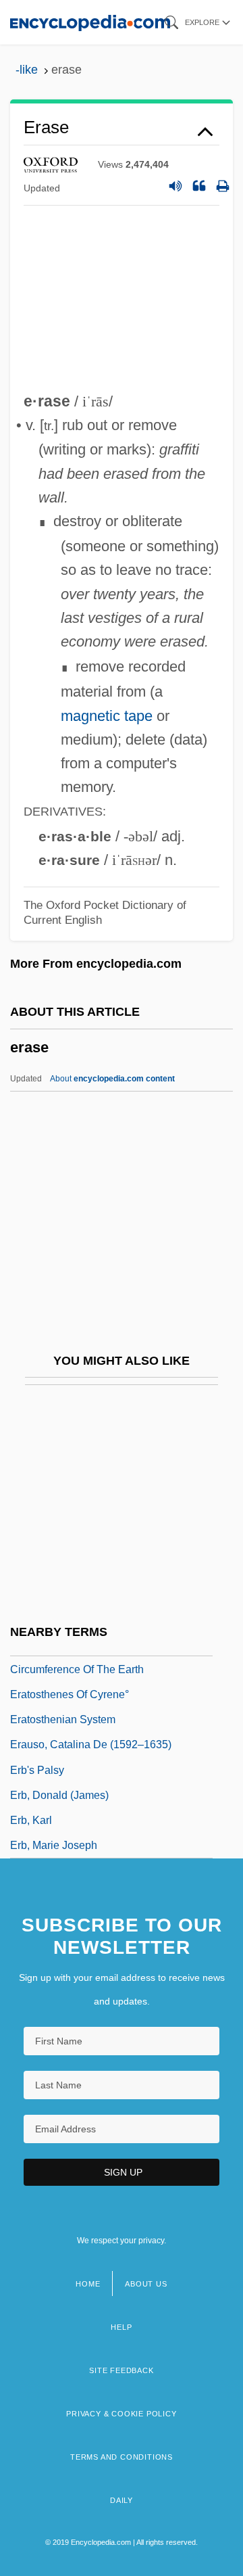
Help (121, 2327)
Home (88, 2284)
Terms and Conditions (122, 2457)
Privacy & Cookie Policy (121, 2414)
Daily (122, 2500)
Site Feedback (121, 2370)
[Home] (90, 22)
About (112, 1079)
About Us (146, 2284)
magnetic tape (107, 716)
